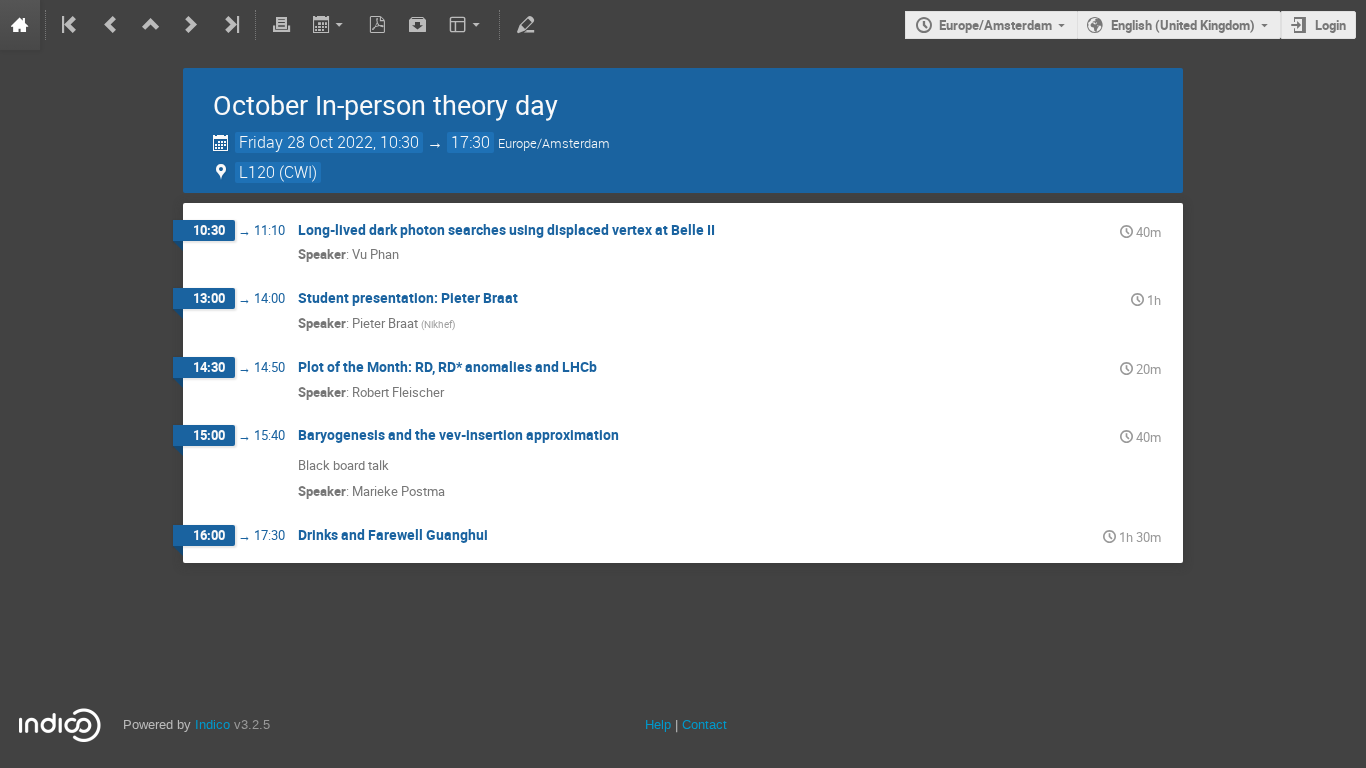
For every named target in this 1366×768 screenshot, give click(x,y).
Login (1330, 25)
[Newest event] (230, 25)
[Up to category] (151, 25)
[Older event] (111, 25)
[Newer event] (191, 25)
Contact (704, 724)
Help (658, 724)
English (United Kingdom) (1183, 25)
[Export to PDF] (378, 25)
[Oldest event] (71, 25)
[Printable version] (281, 25)
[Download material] (418, 25)
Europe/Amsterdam (995, 25)
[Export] (329, 25)
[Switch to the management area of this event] (525, 25)
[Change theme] (466, 25)
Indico (212, 724)
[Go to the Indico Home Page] (20, 25)
